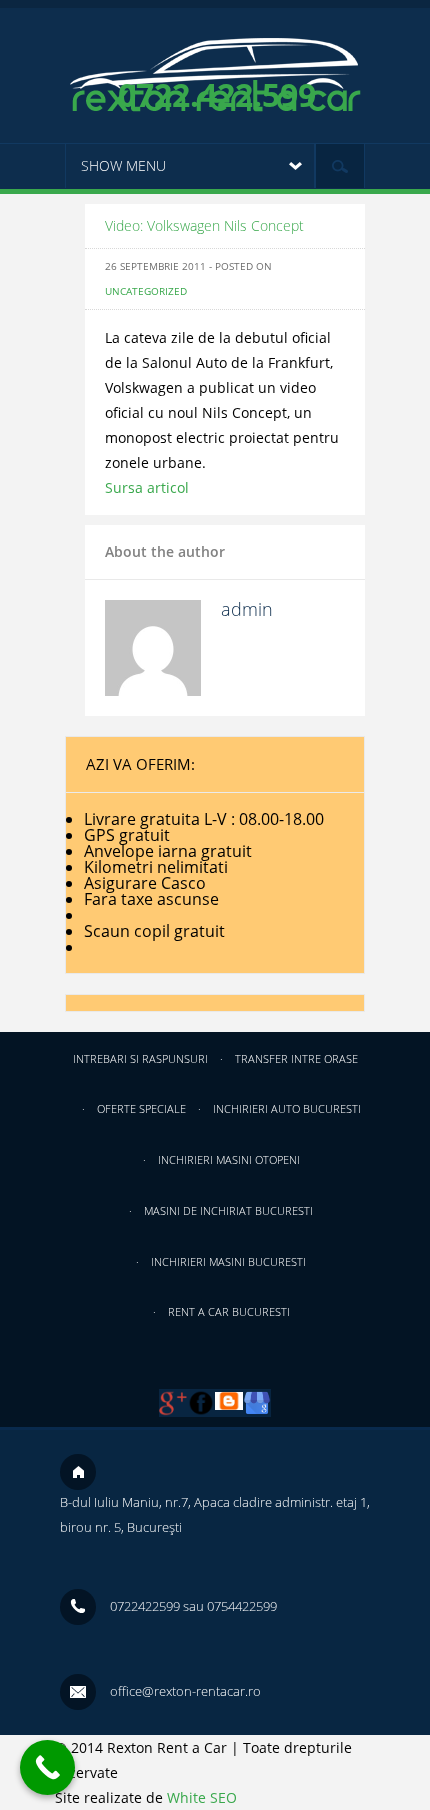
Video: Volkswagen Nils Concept (204, 225)
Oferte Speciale (141, 1108)
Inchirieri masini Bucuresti (228, 1261)
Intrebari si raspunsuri (140, 1058)
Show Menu (123, 165)
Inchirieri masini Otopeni (229, 1159)
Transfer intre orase (296, 1058)
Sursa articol (147, 487)
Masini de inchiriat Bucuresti (228, 1210)
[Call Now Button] (47, 1767)
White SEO (202, 1797)
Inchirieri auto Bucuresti (287, 1108)
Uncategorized (146, 291)
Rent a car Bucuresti (229, 1311)
